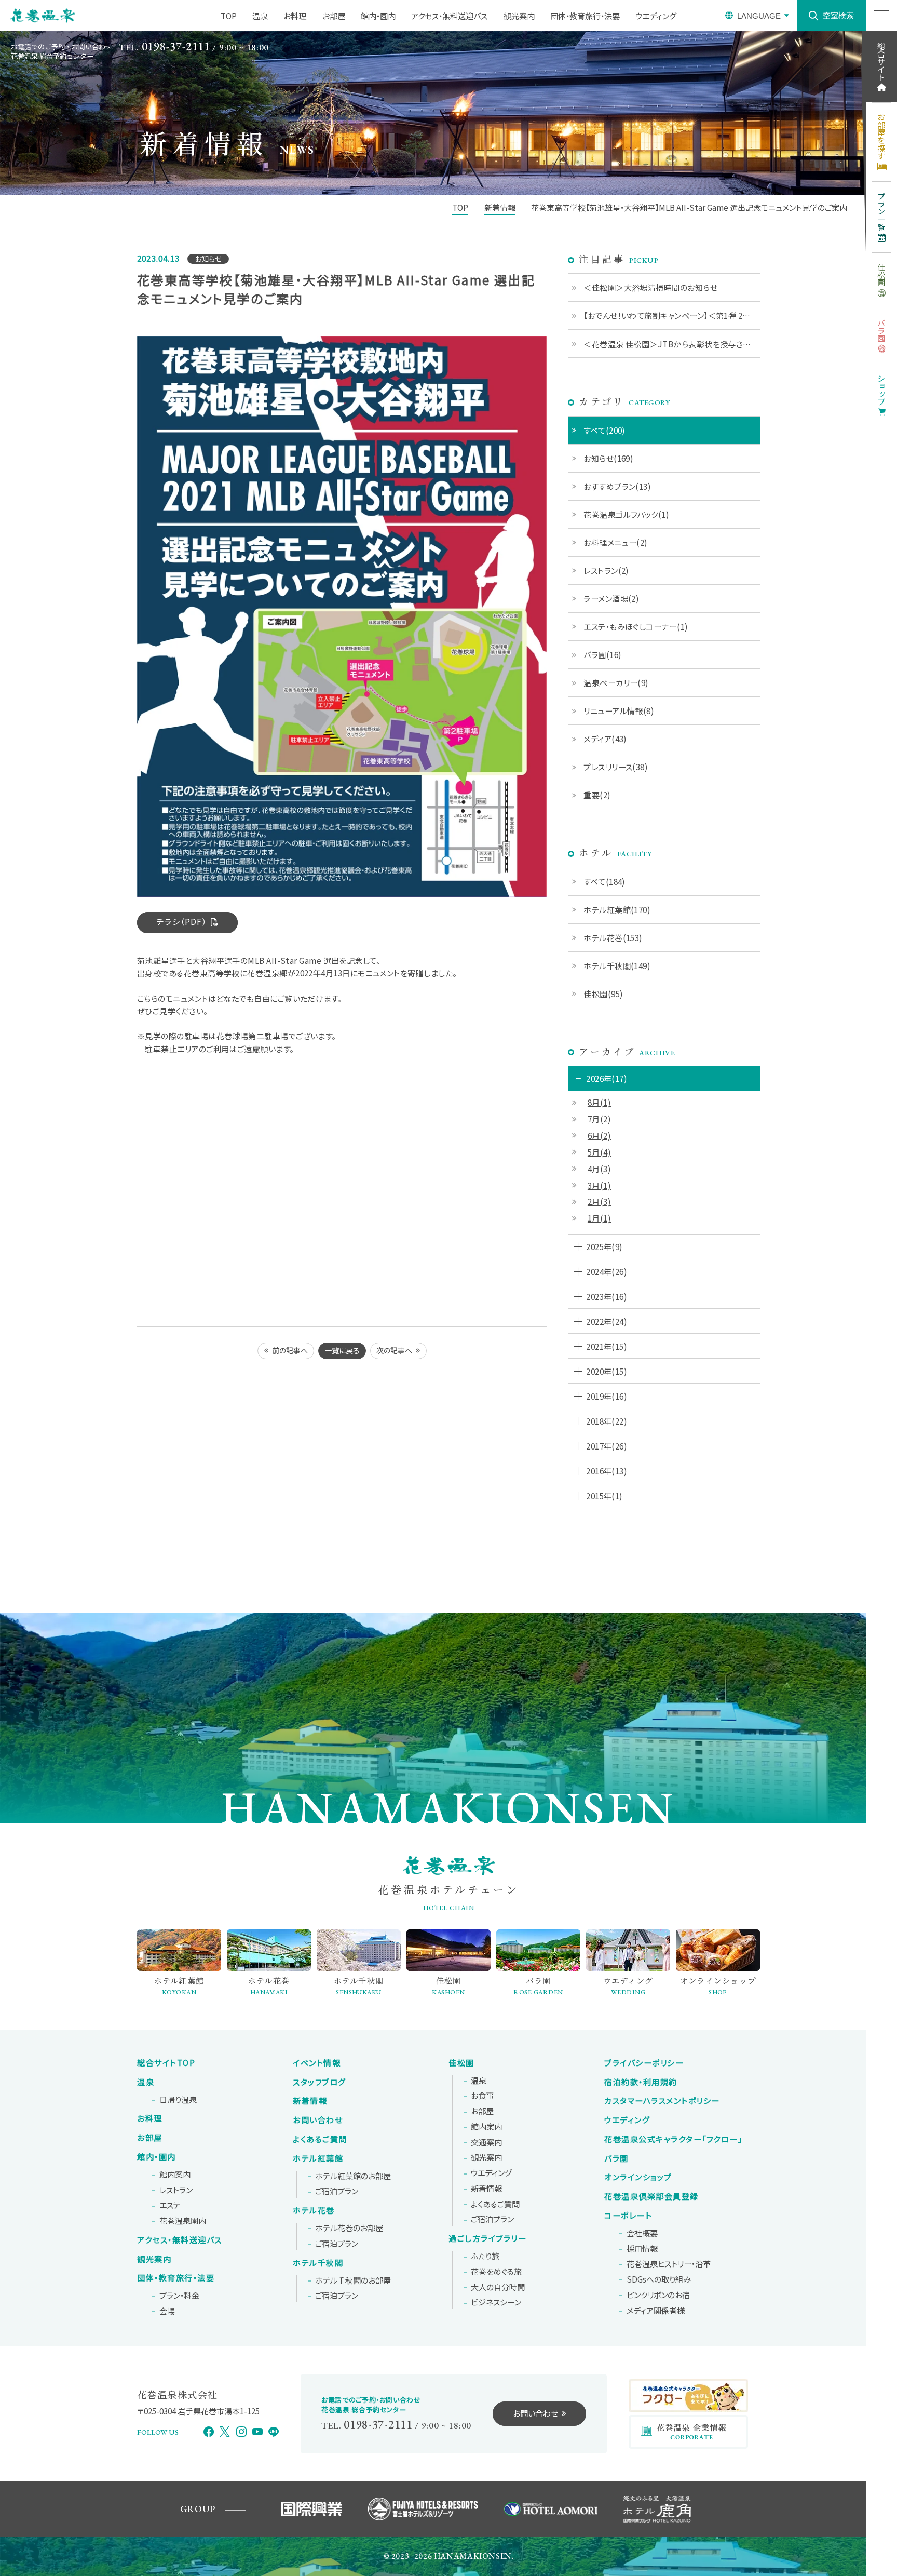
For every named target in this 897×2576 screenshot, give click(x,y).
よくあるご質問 (320, 2139)
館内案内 (175, 2175)
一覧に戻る (342, 1350)
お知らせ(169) (608, 458)
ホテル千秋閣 (318, 2263)
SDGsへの (659, 2279)
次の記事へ (394, 1350)
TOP (229, 16)
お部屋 (334, 16)
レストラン (176, 2190)
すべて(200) (604, 430)
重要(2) (597, 795)
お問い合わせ (318, 2120)
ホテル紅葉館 (318, 2158)
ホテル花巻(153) (613, 937)
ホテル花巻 (314, 2210)
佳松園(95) (603, 994)
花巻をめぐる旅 (496, 2272)
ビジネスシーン (496, 2302)
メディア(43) (605, 739)
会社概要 (642, 2233)
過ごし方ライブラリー (487, 2238)
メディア (656, 2311)
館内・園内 (378, 16)
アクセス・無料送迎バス (449, 16)
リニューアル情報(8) (619, 710)
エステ (170, 2205)
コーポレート (628, 2216)
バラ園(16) (602, 654)
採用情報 (642, 2249)
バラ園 (616, 2158)
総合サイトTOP (166, 2063)
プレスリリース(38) (616, 767)
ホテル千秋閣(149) (617, 965)
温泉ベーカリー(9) (616, 682)
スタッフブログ (320, 2082)
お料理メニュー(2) (616, 542)
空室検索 (838, 15)
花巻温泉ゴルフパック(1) (626, 514)
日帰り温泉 (178, 2100)
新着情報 (310, 2101)
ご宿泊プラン (337, 2191)
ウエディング (656, 16)
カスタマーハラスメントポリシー (662, 2101)
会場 (167, 2311)
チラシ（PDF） (182, 921)
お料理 (295, 16)
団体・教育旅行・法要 (585, 16)
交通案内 (486, 2142)
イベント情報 (317, 2063)
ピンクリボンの (658, 2295)
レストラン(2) (606, 570)
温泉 (260, 16)
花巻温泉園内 (183, 2221)
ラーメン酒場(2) (611, 598)
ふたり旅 (485, 2256)
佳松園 (461, 2063)
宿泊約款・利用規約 (641, 2082)
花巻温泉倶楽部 (651, 2196)
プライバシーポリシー (644, 2063)
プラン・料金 (179, 2296)
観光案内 (519, 16)
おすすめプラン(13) (617, 486)
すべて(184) (604, 881)
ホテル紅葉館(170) (617, 909)
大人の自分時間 (498, 2287)
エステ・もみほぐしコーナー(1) (636, 626)
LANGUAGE (759, 16)
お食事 (482, 2096)
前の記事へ (290, 1350)
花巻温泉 (673, 2139)
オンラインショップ (638, 2177)
